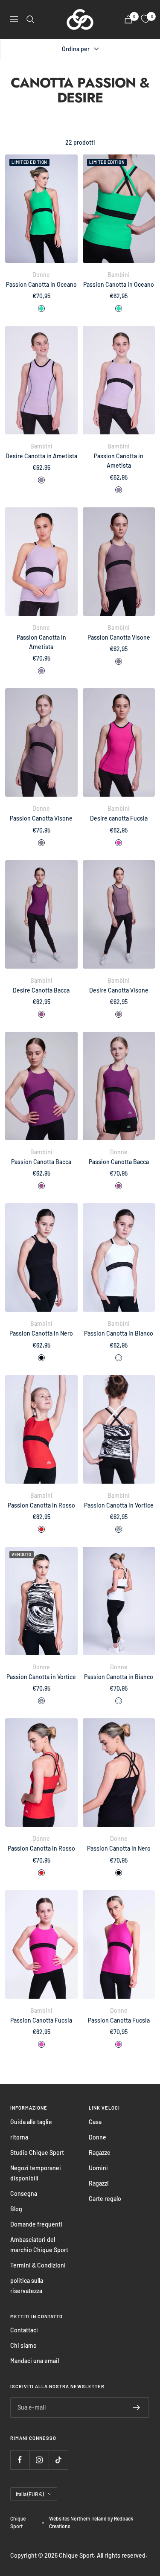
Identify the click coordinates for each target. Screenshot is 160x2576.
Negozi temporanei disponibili (36, 2173)
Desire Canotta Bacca (41, 990)
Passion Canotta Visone (119, 637)
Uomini (98, 2168)
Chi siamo (23, 2345)
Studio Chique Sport (37, 2152)
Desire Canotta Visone (119, 990)
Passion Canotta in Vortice (119, 1505)
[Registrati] (137, 2407)
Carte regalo (105, 2199)
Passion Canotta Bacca (41, 1162)
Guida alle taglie (31, 2122)
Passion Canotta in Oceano (41, 284)
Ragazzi (99, 2183)
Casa (95, 2122)
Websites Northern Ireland (78, 2518)
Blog (16, 2209)
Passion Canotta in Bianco (119, 1333)
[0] (145, 19)
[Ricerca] (30, 19)
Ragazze (100, 2152)
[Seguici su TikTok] (58, 2460)
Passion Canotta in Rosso (41, 1505)
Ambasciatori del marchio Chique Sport (39, 2245)
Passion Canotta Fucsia (41, 2020)
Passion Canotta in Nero (41, 1333)
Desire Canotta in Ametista (41, 456)
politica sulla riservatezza (27, 2286)
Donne (97, 2137)
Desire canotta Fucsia (119, 818)
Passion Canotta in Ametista (119, 461)
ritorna (19, 2137)
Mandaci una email (35, 2361)
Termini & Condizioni (38, 2265)
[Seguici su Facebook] (20, 2460)
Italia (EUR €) (30, 2494)
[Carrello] (128, 19)
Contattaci (24, 2330)
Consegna (24, 2193)
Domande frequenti (36, 2224)
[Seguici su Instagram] (39, 2460)
